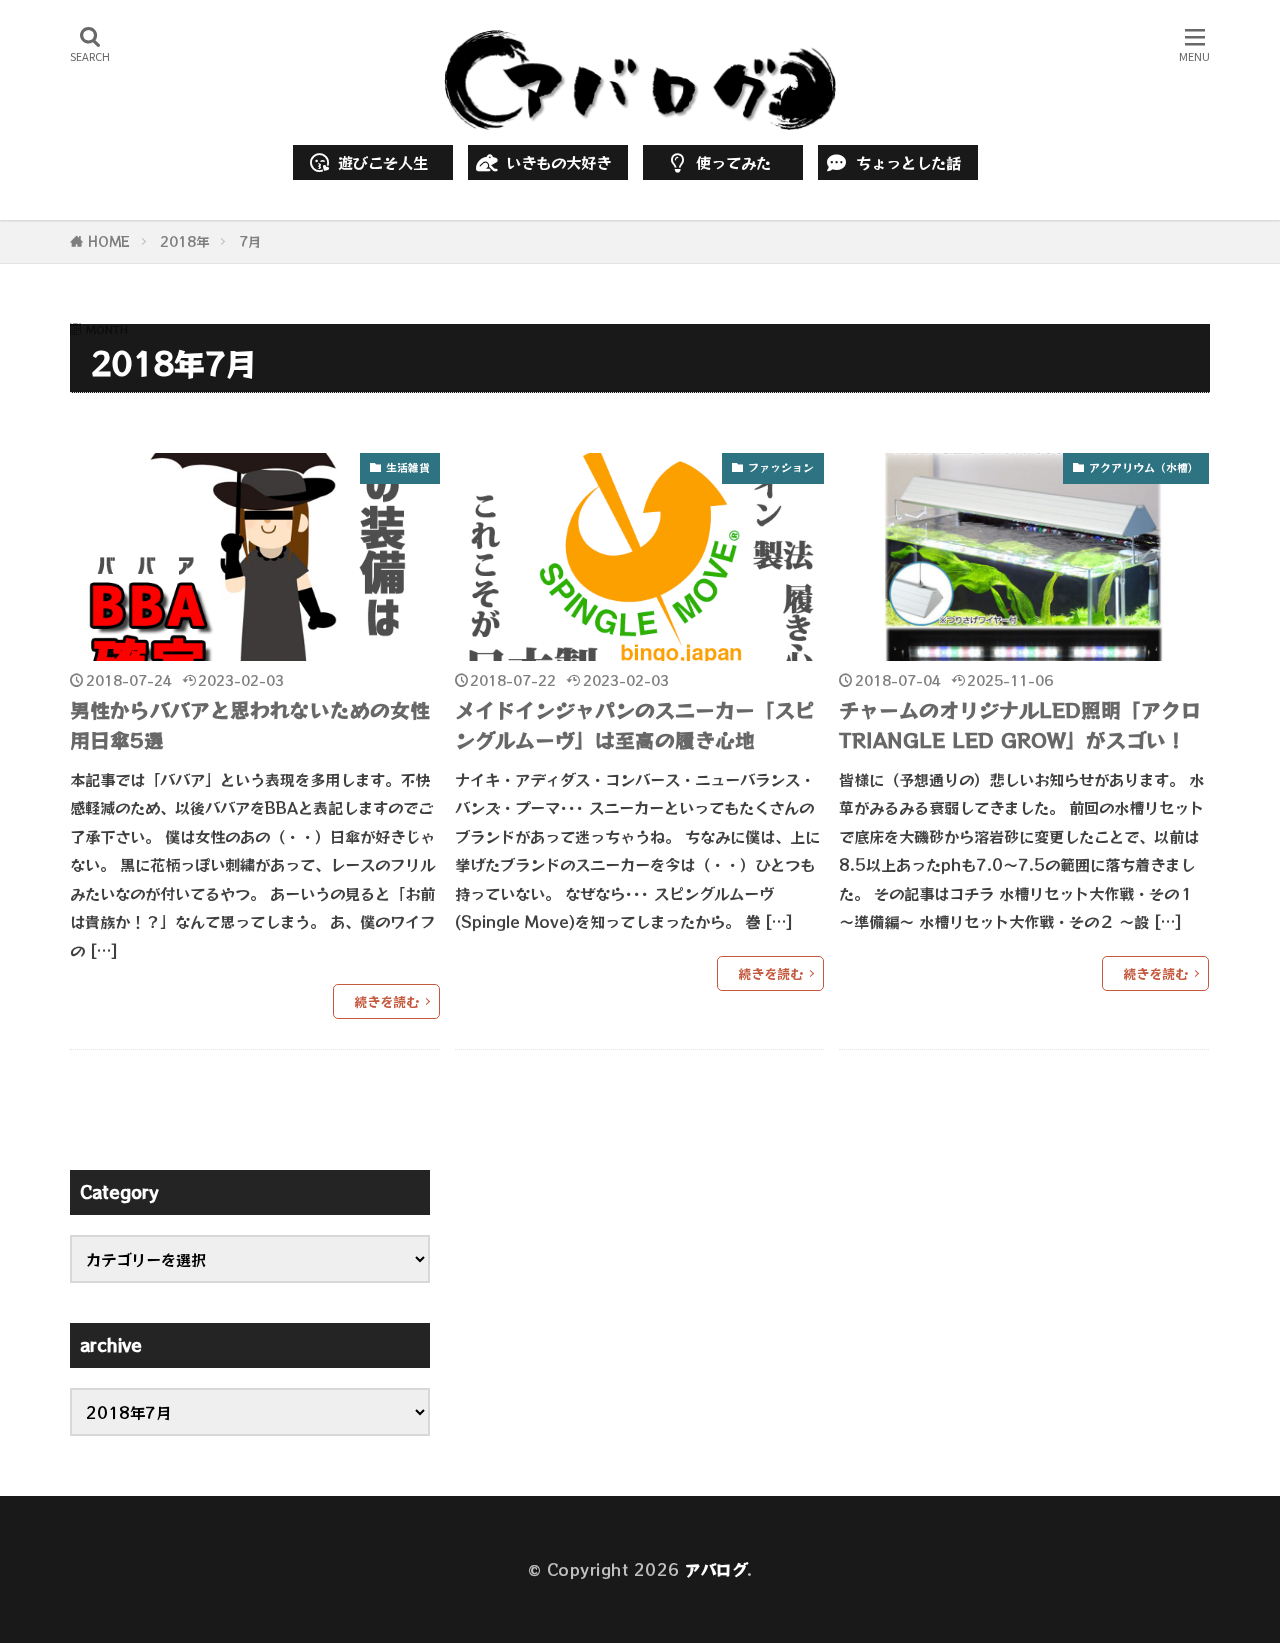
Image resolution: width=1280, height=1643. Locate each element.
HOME (109, 241)
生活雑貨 (408, 467)
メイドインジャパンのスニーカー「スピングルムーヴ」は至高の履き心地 (635, 724)
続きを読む (386, 1001)
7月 (250, 241)
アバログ (716, 1569)
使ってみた (733, 162)
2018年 (184, 241)
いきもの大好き (558, 162)
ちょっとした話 (908, 162)
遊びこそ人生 (383, 162)
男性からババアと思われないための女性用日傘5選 (250, 724)
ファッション (781, 467)
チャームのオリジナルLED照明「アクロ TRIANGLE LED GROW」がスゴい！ (1020, 724)
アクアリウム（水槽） (1144, 467)
